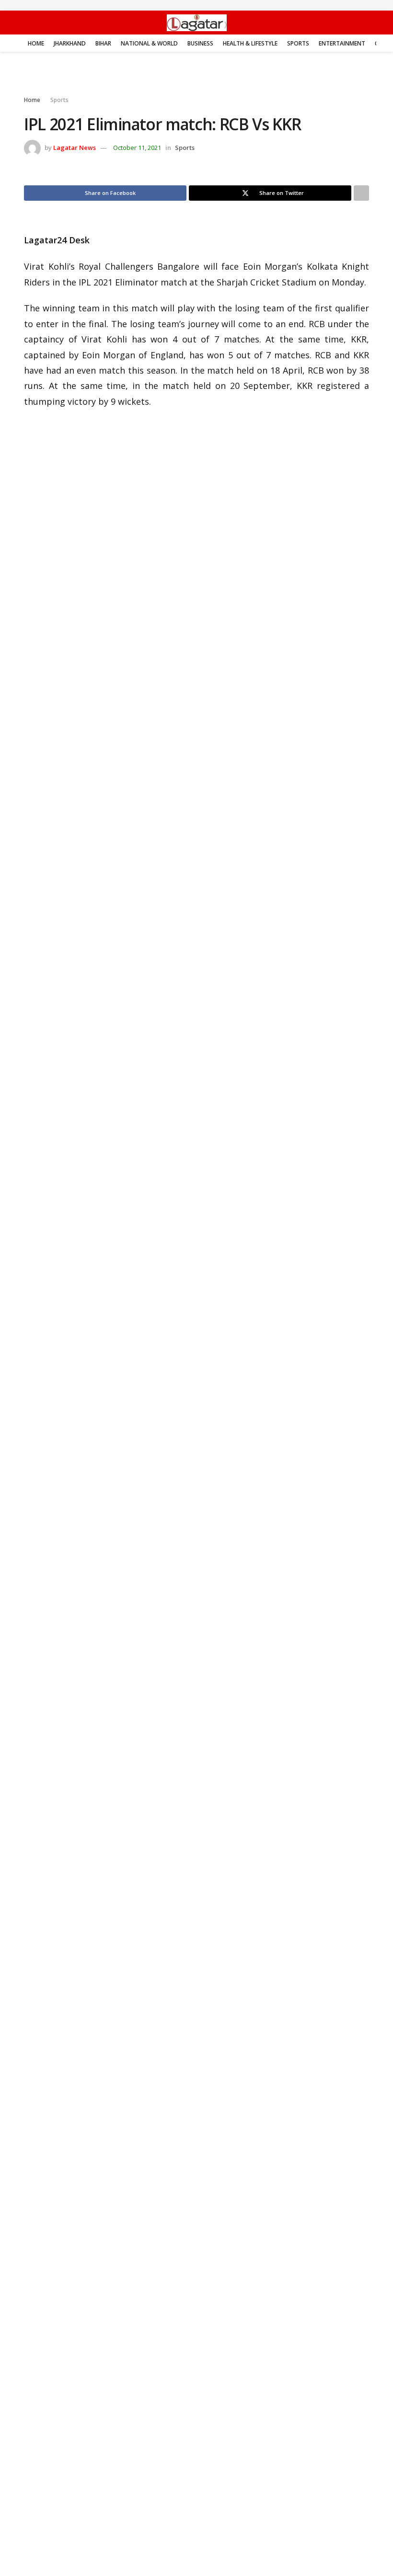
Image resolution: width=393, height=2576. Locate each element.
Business (200, 43)
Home (36, 43)
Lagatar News (75, 148)
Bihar (103, 43)
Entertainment (342, 43)
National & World (149, 43)
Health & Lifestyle (250, 43)
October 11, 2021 (137, 148)
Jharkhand (70, 43)
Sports (298, 43)
